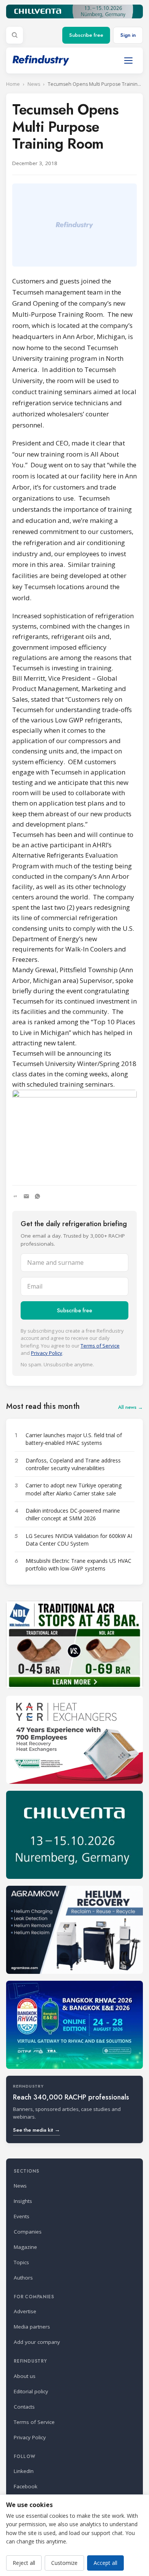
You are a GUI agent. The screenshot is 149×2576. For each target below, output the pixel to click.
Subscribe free (86, 35)
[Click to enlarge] (74, 1132)
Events (22, 2216)
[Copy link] (15, 1196)
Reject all (24, 2563)
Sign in (128, 35)
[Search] (15, 35)
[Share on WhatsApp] (37, 1196)
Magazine (25, 2247)
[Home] (41, 60)
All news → (130, 1407)
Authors (23, 2278)
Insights (23, 2201)
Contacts (24, 2407)
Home (13, 84)
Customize (64, 2563)
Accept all (105, 2563)
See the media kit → (36, 2130)
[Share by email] (26, 1196)
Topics (21, 2262)
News (34, 84)
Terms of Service (100, 1346)
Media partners (32, 2327)
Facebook (26, 2486)
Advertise (25, 2311)
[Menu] (128, 61)
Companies (28, 2232)
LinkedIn (24, 2471)
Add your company (37, 2342)
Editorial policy (31, 2391)
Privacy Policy (47, 1353)
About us (25, 2376)
